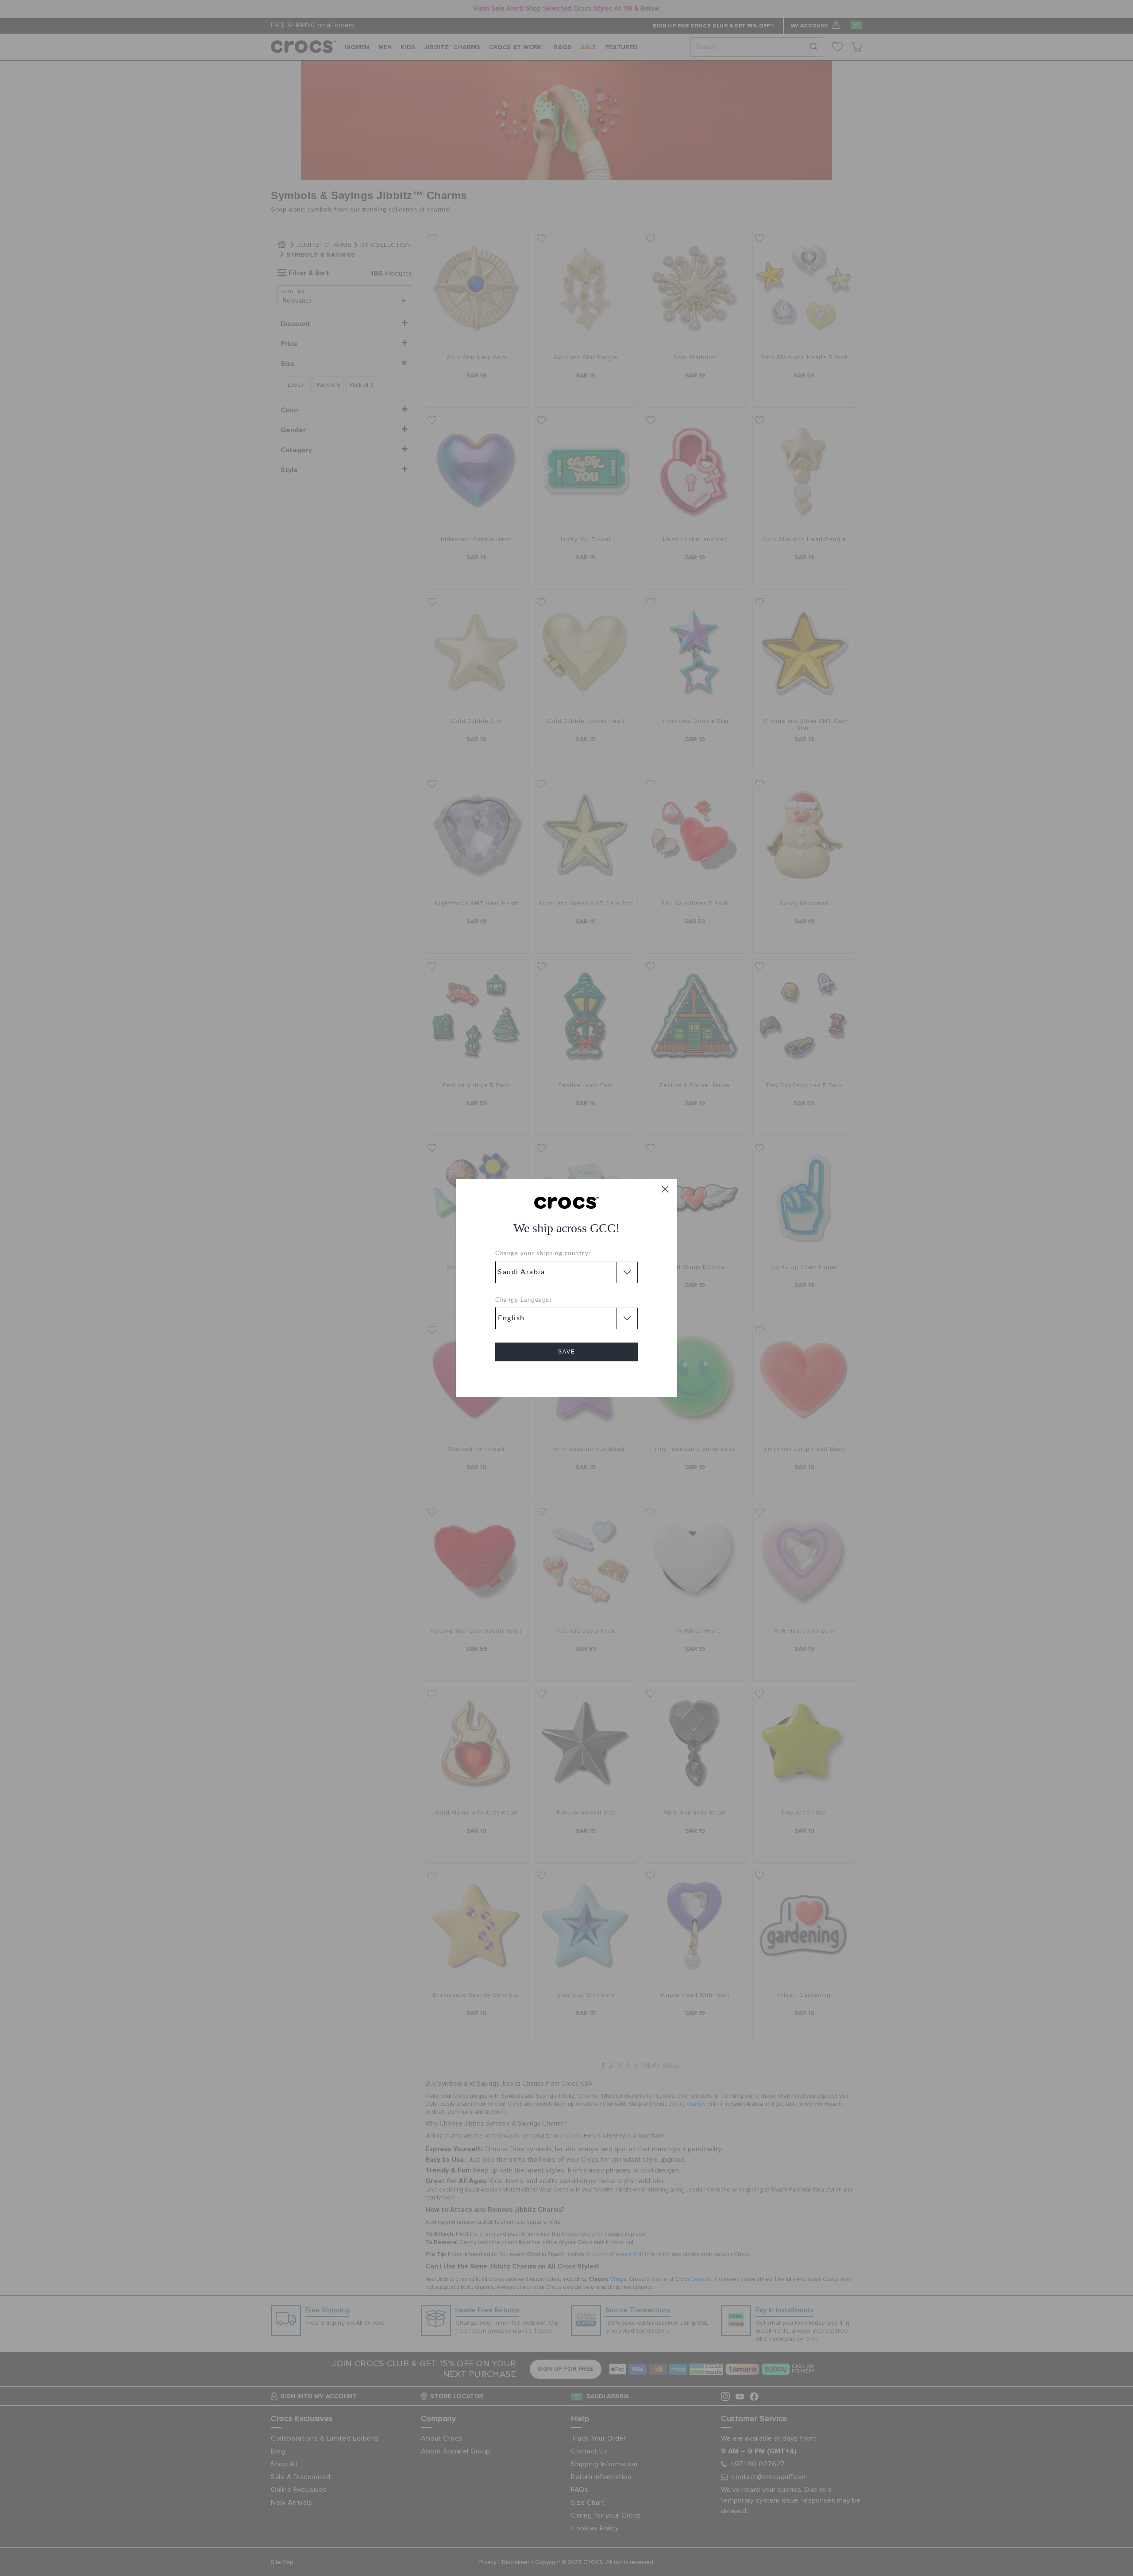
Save (567, 1352)
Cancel (567, 1377)
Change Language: (523, 1300)
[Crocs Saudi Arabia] (567, 1202)
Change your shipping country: (543, 1254)
